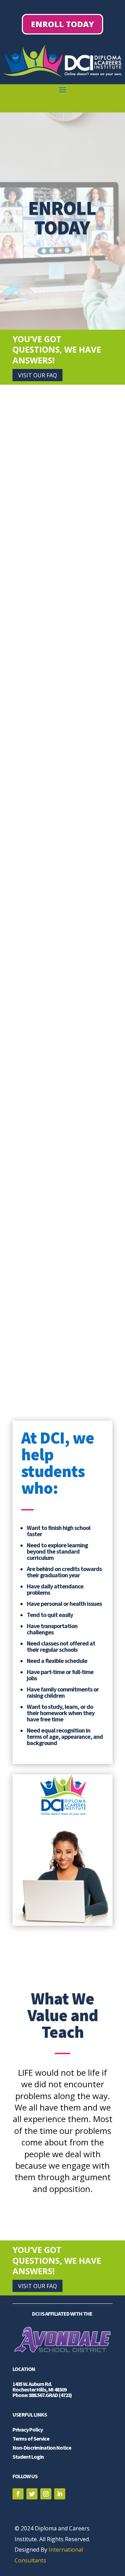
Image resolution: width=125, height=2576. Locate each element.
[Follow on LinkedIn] (60, 2494)
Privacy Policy (28, 2429)
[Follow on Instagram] (46, 2494)
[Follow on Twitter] (32, 2494)
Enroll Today (62, 24)
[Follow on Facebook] (18, 2494)
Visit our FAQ (37, 375)
